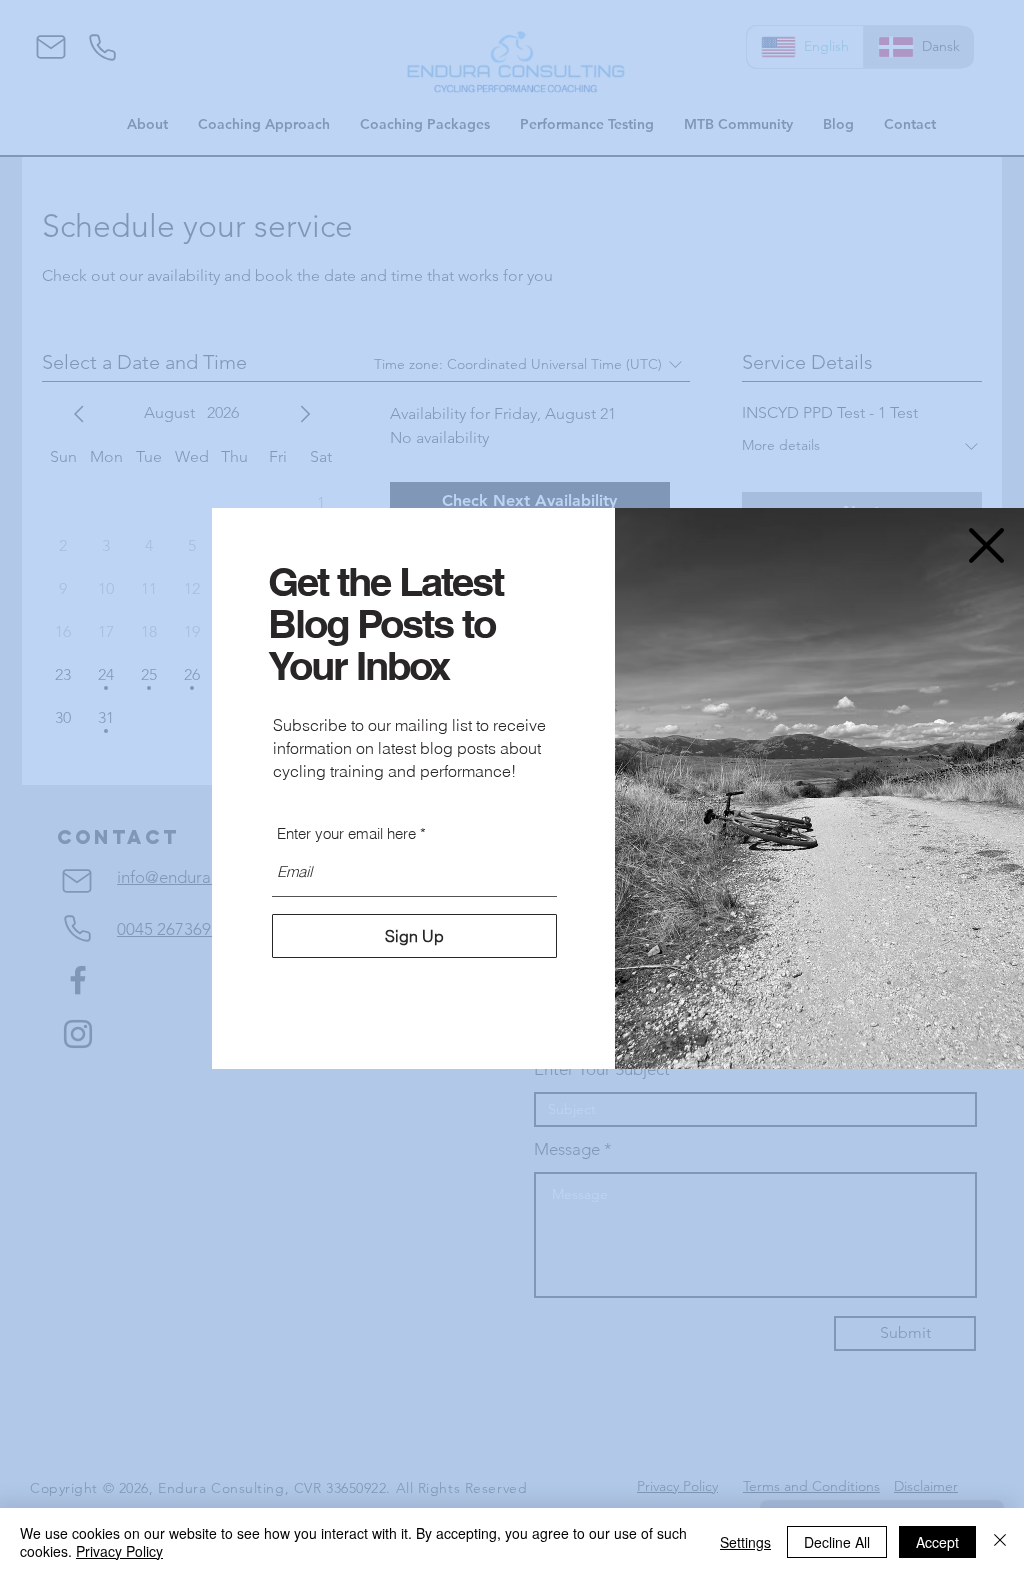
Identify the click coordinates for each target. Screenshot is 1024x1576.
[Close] (1000, 1542)
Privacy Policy (119, 1551)
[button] (986, 545)
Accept (937, 1542)
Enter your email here (346, 833)
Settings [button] (745, 1542)
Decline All (837, 1542)
